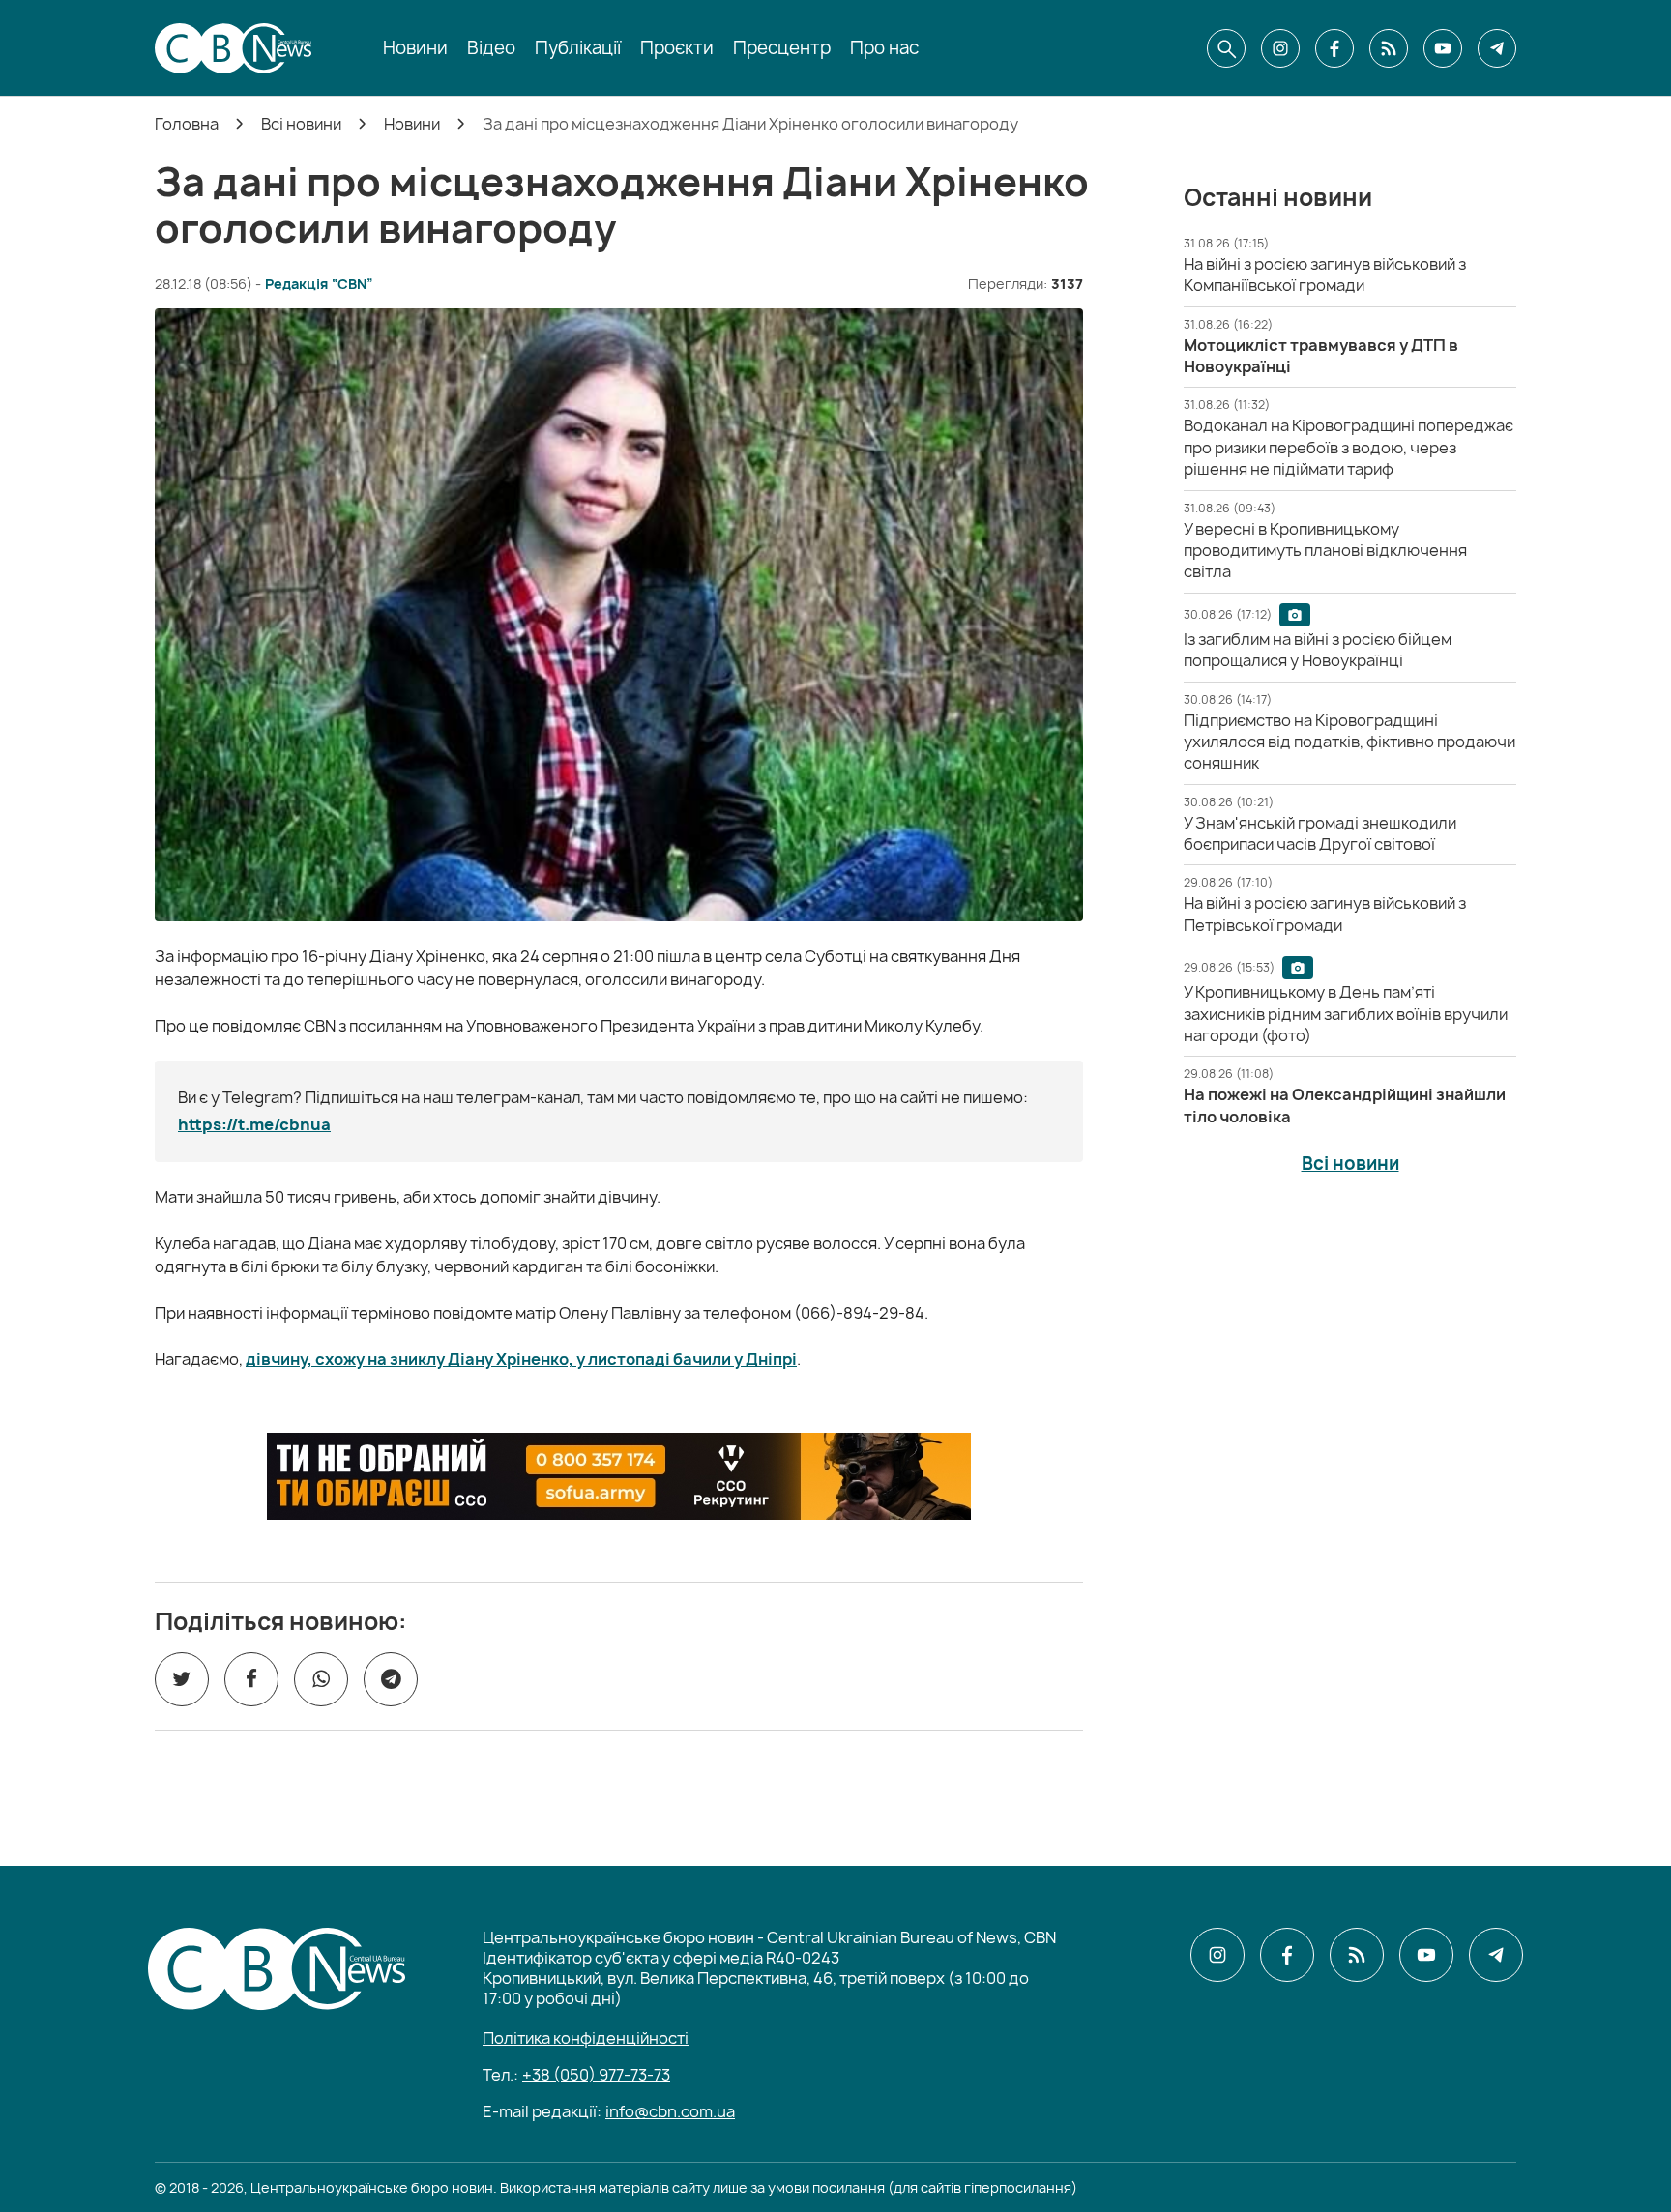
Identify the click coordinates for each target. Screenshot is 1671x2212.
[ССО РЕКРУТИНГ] (619, 1476)
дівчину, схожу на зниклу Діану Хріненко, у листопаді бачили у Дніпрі (521, 1359)
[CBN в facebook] (1334, 48)
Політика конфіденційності (586, 2038)
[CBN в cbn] (1389, 48)
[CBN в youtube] (1443, 48)
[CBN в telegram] (1497, 48)
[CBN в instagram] (1280, 48)
